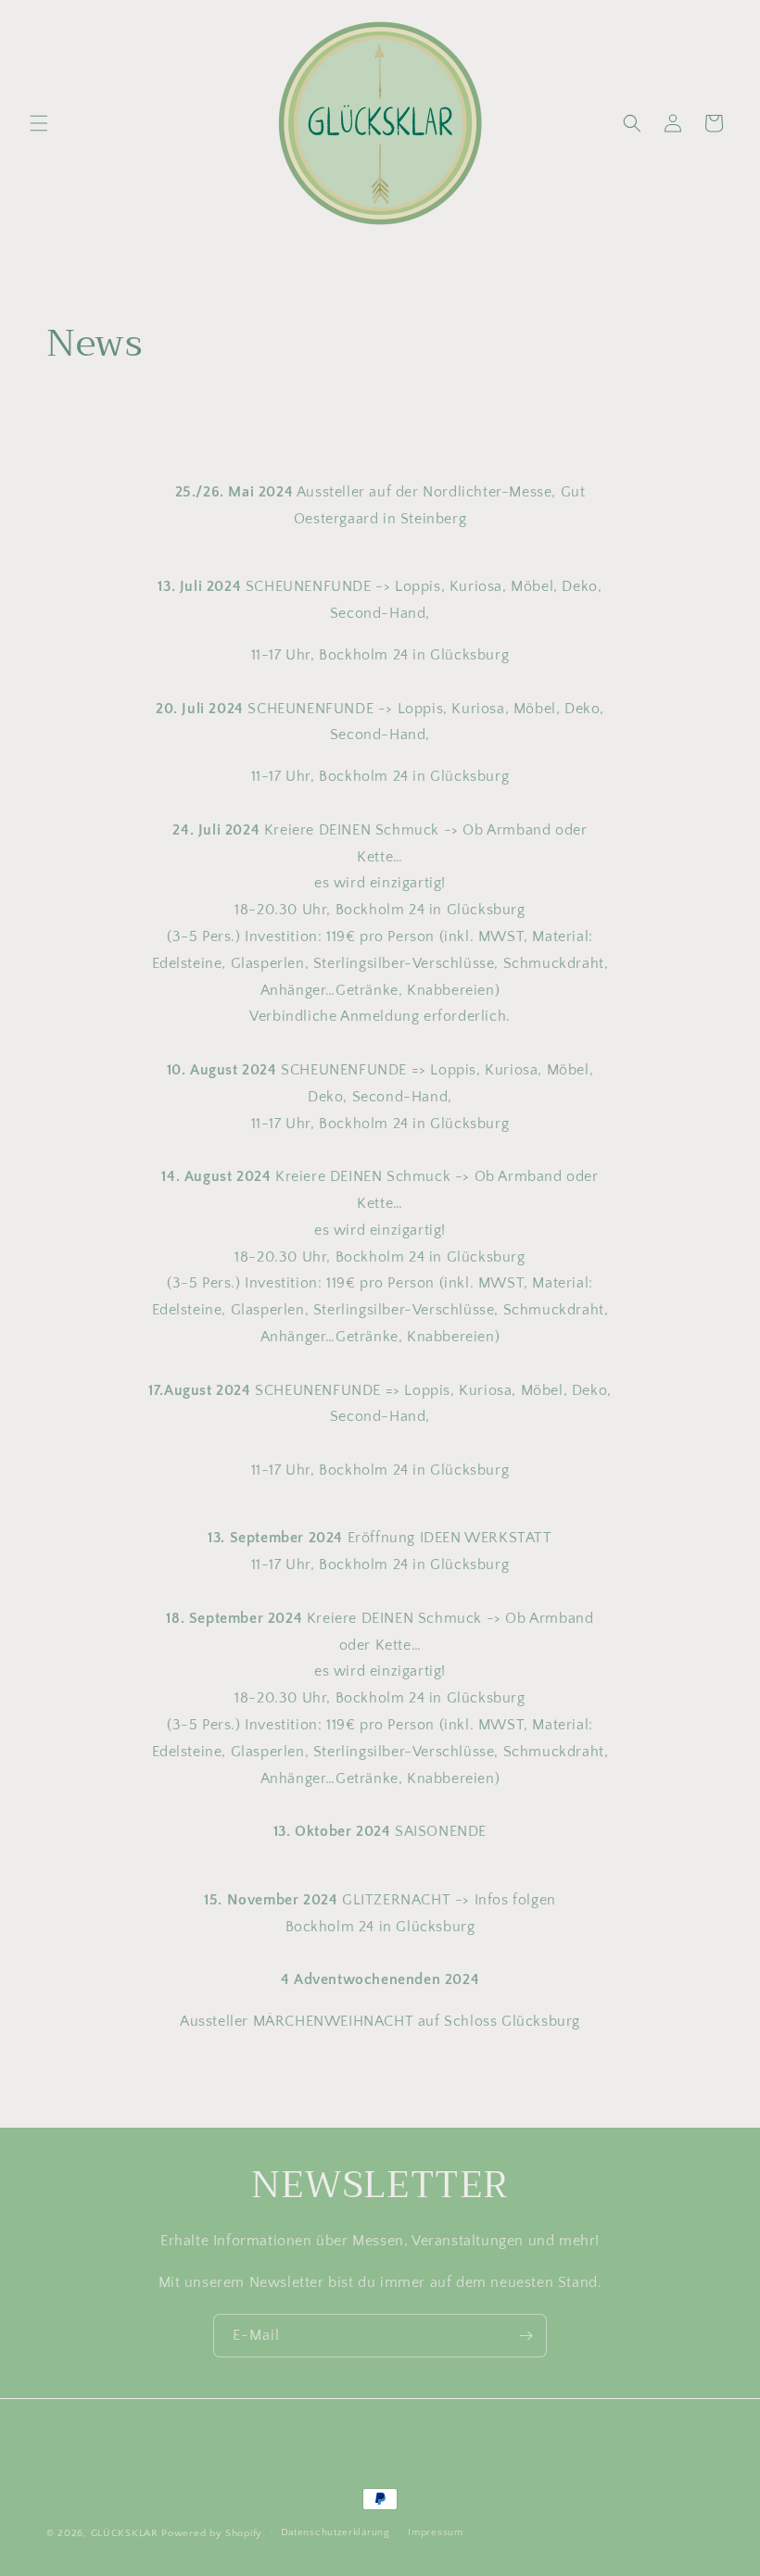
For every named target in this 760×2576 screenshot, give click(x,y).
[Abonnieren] (526, 2336)
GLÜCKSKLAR (125, 2533)
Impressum (435, 2532)
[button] (39, 123)
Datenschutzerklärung (336, 2532)
